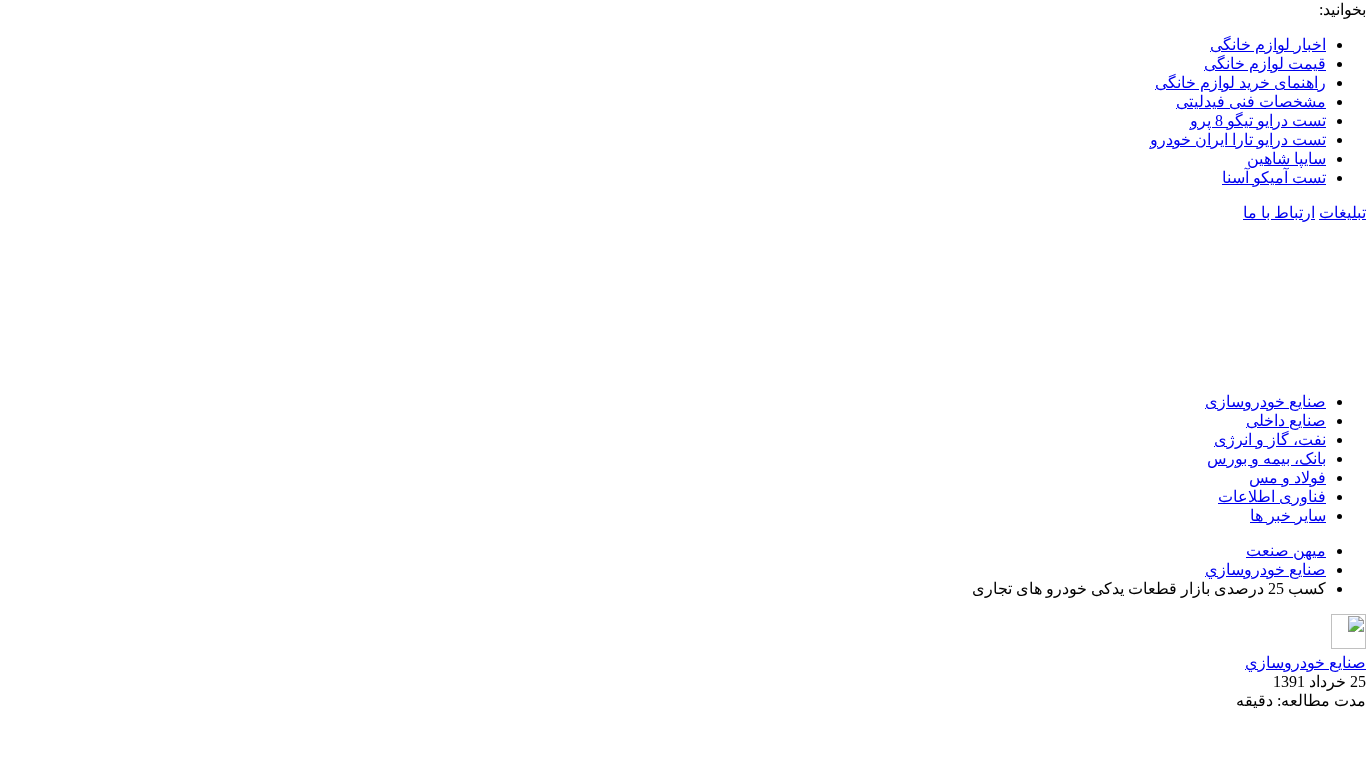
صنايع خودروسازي (1265, 569)
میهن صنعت (1286, 550)
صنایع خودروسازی (1265, 401)
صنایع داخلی (1286, 420)
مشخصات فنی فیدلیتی (1251, 101)
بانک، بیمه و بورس (1266, 458)
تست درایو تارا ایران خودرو (1238, 139)
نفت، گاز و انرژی (1270, 439)
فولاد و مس (1287, 477)
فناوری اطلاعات (1272, 496)
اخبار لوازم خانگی (1268, 44)
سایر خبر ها (1288, 515)
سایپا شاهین (1286, 158)
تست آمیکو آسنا (1274, 177)
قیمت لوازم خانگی (1265, 63)
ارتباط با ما (1279, 212)
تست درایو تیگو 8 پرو (1258, 120)
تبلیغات (1342, 212)
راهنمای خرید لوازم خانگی (1240, 82)
